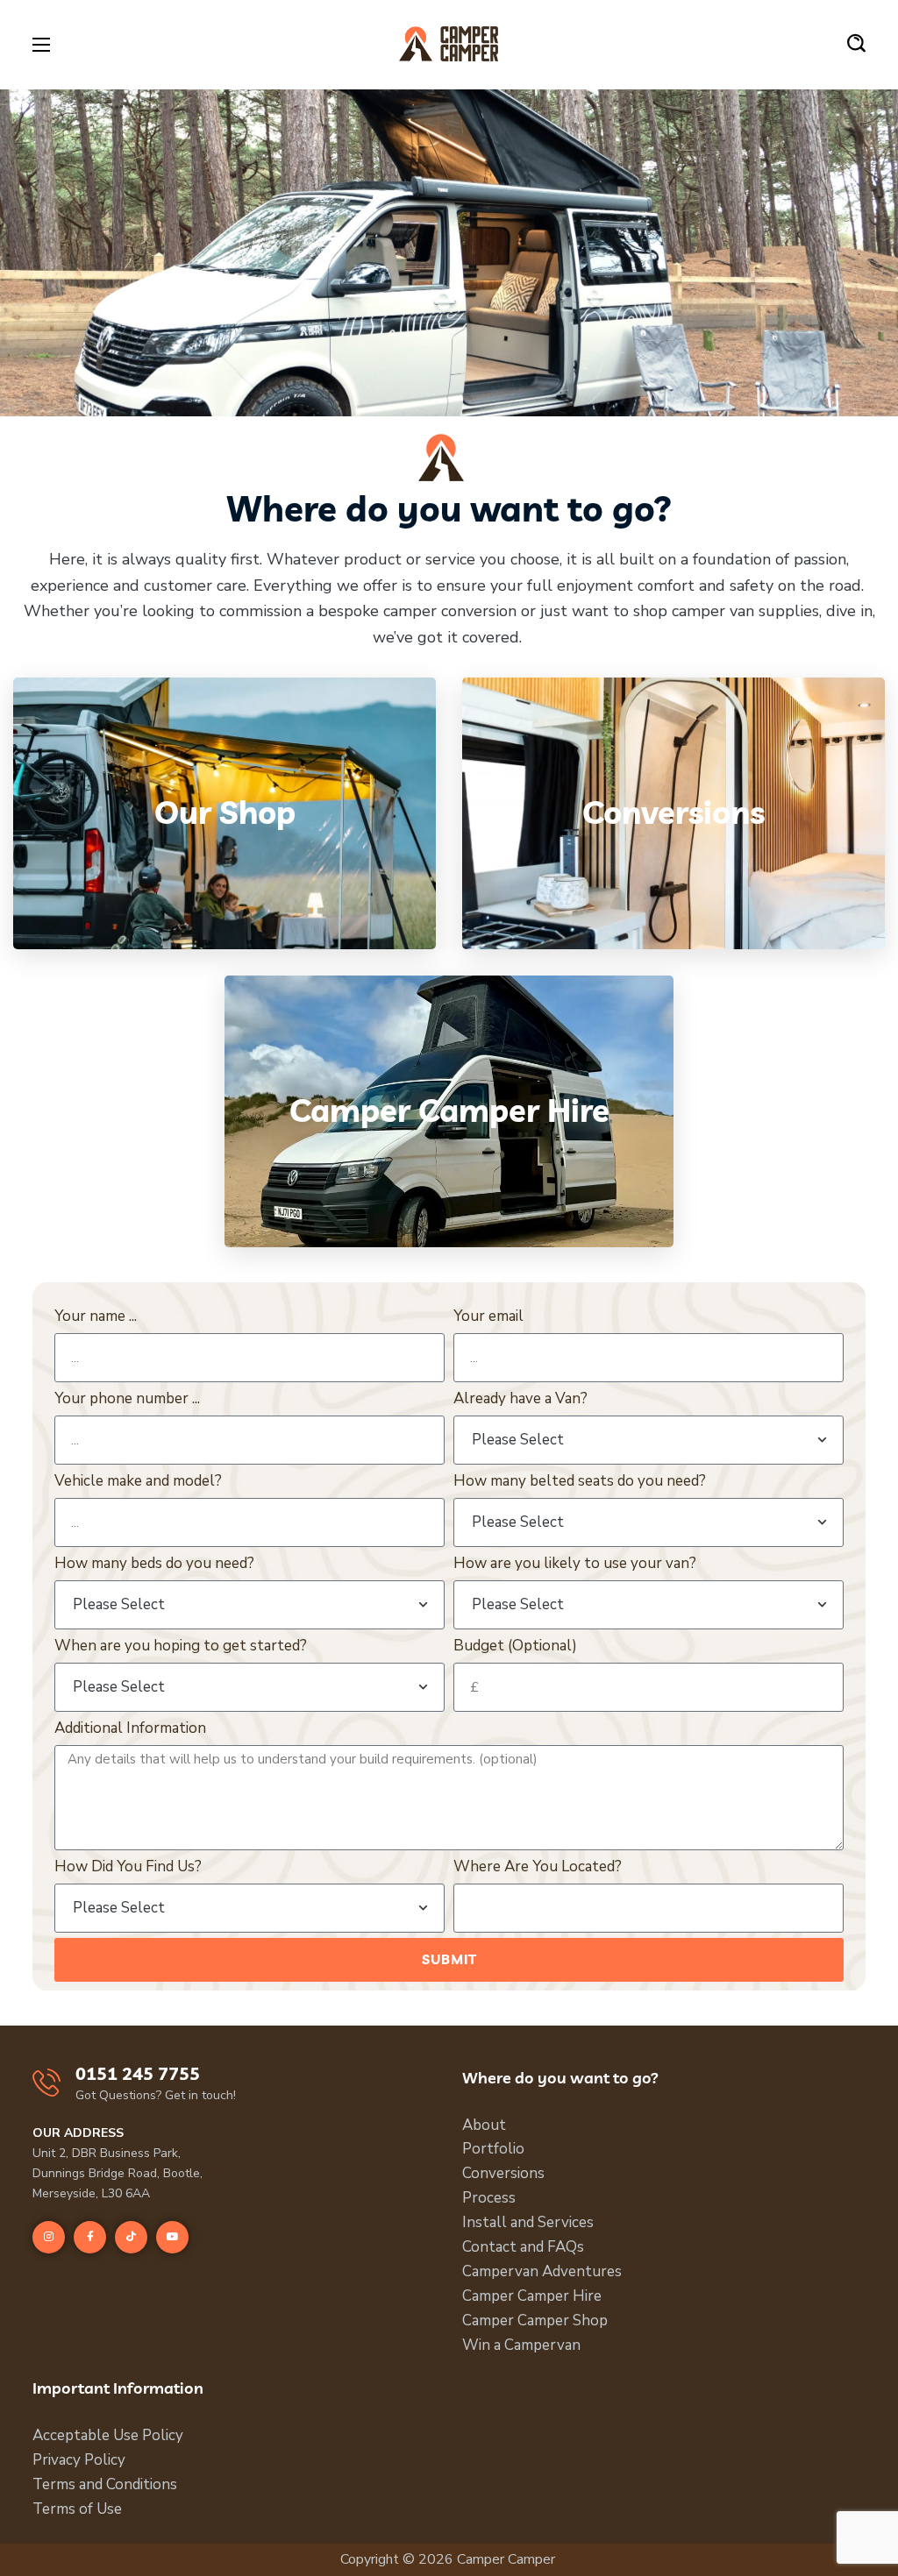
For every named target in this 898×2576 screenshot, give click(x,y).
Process (489, 2198)
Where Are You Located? (538, 1866)
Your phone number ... (127, 1398)
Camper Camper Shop (535, 2321)
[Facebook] (90, 2237)
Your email (488, 1316)
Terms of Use (77, 2509)
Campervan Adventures (542, 2271)
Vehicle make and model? (138, 1481)
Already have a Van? (520, 1398)
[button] (856, 44)
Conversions (503, 2173)
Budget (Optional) (515, 1646)
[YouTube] (172, 2237)
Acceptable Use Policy (108, 2435)
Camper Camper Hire (532, 2296)
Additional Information (130, 1728)
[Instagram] (49, 2237)
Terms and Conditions (105, 2484)
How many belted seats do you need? (580, 1481)
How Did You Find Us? (128, 1866)
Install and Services (528, 2222)
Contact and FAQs (523, 2247)
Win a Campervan (521, 2345)
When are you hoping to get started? (181, 1646)
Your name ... (96, 1316)
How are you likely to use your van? (575, 1563)
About (484, 2125)
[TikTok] (131, 2237)
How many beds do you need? (154, 1563)
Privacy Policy (79, 2460)
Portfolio (493, 2149)
